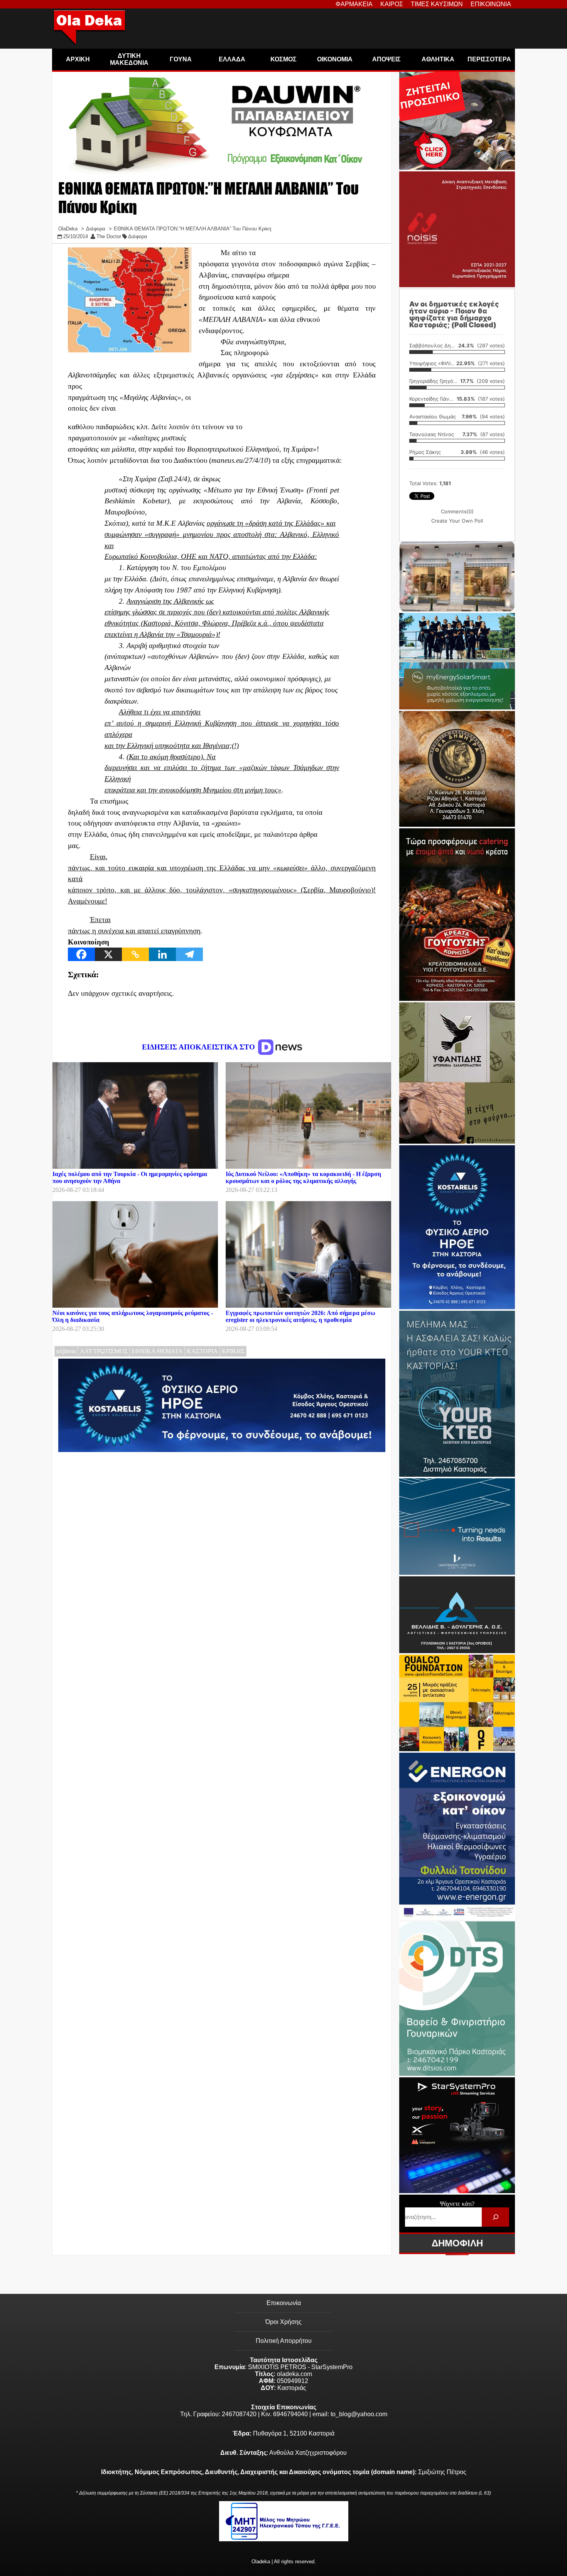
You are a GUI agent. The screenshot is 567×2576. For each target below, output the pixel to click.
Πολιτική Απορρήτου (284, 2341)
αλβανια (66, 1351)
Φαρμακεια (354, 4)
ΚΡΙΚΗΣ (233, 1351)
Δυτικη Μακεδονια (129, 59)
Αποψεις (386, 59)
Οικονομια (335, 59)
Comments (457, 511)
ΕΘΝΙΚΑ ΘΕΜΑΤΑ (157, 1351)
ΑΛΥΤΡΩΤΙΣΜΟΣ (104, 1351)
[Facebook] (81, 954)
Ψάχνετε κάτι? (457, 2204)
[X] (108, 954)
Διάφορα (138, 236)
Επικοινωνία (284, 2303)
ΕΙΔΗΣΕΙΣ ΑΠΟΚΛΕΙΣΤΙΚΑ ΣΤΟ (199, 1047)
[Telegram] (189, 954)
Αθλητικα (438, 59)
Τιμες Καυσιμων (437, 4)
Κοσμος (283, 59)
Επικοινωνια (491, 4)
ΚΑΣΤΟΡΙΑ (202, 1351)
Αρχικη (78, 59)
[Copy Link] (135, 954)
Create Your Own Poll (457, 521)
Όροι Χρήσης (283, 2322)
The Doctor (109, 236)
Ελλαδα (232, 59)
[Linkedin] (162, 954)
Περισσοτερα (489, 59)
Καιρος (392, 4)
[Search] (495, 2217)
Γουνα (181, 59)
